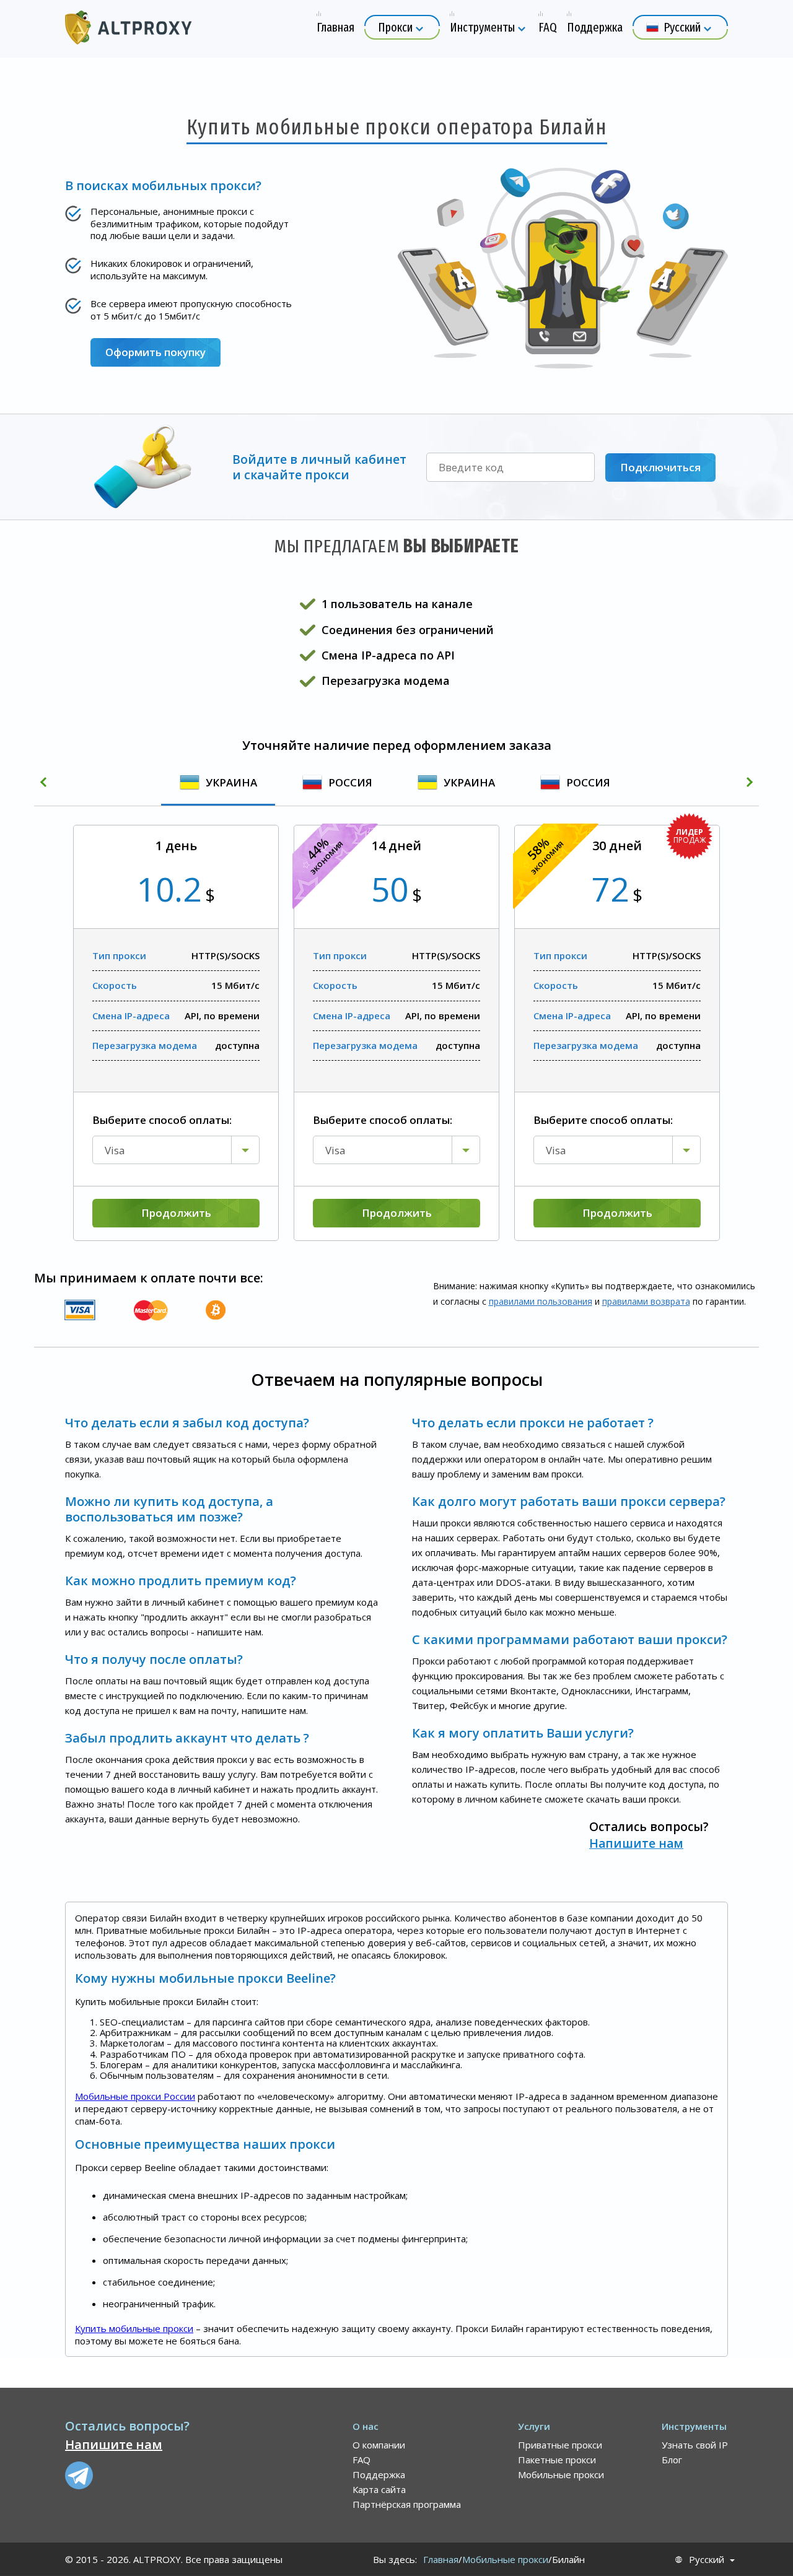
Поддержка (379, 2474)
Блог (672, 2460)
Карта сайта (379, 2489)
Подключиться (660, 467)
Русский (707, 2560)
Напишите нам (636, 1843)
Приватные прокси (560, 2445)
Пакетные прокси (557, 2460)
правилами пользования (541, 1301)
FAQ (361, 2460)
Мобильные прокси (561, 2474)
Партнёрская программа (407, 2504)
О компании (379, 2445)
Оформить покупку (156, 352)
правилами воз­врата (646, 1301)
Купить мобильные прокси (134, 2328)
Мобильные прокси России (135, 2096)
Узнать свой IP (695, 2445)
